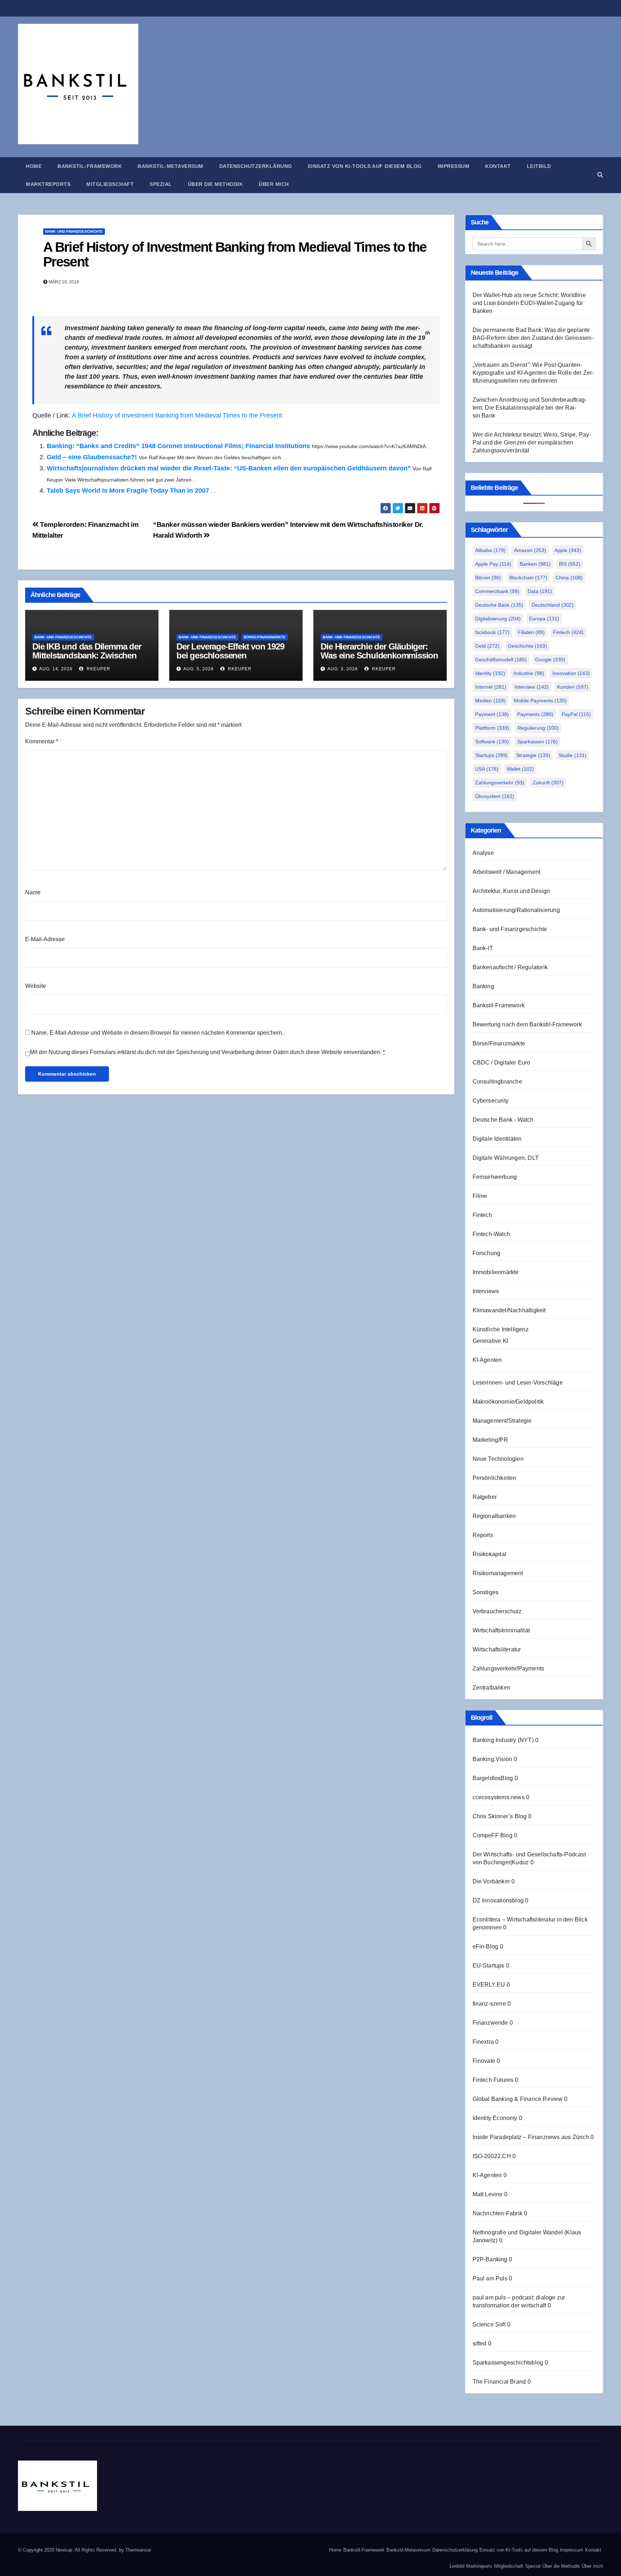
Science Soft (489, 2324)
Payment (492, 714)
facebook (492, 632)
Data (540, 591)
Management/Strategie (502, 1421)
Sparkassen (537, 742)
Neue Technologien (498, 1459)
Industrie (529, 673)
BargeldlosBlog (493, 1778)
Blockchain (528, 578)
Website (36, 986)
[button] (600, 175)
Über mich (274, 184)
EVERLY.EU (489, 1985)
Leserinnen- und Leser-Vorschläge (518, 1383)
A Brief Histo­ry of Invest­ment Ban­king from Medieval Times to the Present (235, 255)
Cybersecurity (491, 1101)
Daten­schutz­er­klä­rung (256, 166)
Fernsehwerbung (495, 1177)
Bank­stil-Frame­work (90, 166)
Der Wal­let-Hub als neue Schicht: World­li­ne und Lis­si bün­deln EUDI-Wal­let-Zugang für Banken (529, 303)
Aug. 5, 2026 (199, 669)
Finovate (484, 2061)
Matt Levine (488, 2194)
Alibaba (490, 550)
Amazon (530, 550)
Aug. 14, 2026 (56, 669)
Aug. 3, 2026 (343, 669)
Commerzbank (497, 591)
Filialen (531, 632)
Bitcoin (488, 578)
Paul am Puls (490, 2278)
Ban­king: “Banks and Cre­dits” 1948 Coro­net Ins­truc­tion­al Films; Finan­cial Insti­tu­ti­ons (178, 446)
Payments (535, 714)
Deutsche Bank (499, 605)
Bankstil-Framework (499, 1005)
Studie (572, 755)
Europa (544, 619)
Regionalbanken (494, 1516)
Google (550, 660)
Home (34, 166)
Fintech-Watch (491, 1234)
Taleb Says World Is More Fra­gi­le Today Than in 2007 (128, 491)
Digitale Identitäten (497, 1139)
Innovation (571, 673)
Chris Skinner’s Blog (500, 1816)
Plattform (492, 728)
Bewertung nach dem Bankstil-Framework (527, 1024)
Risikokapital (490, 1554)
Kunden (573, 687)
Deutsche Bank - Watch (503, 1120)
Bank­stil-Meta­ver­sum (171, 166)
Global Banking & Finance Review (518, 2099)
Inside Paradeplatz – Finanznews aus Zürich (531, 2137)
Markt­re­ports (48, 184)
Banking (483, 986)
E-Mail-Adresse (45, 939)
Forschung (487, 1253)
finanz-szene (489, 2004)
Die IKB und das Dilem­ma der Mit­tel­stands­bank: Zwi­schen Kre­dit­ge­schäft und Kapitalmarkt (87, 660)
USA (487, 769)
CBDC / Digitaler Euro (502, 1063)
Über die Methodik (216, 184)
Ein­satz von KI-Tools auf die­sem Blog (365, 166)
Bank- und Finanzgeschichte (74, 231)
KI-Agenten (487, 1360)
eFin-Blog (486, 1946)
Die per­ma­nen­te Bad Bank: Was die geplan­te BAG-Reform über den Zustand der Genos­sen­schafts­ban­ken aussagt (533, 338)
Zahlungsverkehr (500, 783)
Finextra (483, 2042)
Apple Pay (493, 564)
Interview (532, 687)
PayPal (576, 714)
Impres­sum (454, 166)
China (569, 578)
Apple (568, 550)
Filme (480, 1196)
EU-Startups (489, 1966)
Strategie (533, 755)
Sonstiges (486, 1592)
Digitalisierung (498, 619)
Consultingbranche (497, 1082)
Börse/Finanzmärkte (265, 637)
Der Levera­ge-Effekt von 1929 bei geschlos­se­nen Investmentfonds (230, 655)
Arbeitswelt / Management (507, 872)
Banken (535, 564)
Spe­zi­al (161, 184)
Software (492, 742)
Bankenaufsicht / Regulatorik (510, 967)
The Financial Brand (499, 2382)
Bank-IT (483, 948)
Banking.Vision (493, 1759)
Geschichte (527, 646)
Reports (483, 1535)
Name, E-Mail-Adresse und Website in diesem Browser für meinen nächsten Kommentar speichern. (157, 1033)
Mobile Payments (540, 701)
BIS (570, 564)
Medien (490, 701)
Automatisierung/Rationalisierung (516, 910)
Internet (491, 687)
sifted (480, 2344)
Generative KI (491, 1341)
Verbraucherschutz (497, 1611)
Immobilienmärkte (496, 1272)
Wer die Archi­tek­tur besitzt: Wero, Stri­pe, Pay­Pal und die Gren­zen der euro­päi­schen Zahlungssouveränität (532, 443)
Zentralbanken (492, 1688)
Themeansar (138, 2550)
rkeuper (98, 669)
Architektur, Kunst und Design (511, 891)
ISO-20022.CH (492, 2156)
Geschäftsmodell (501, 660)
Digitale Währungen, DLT (506, 1158)
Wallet (520, 769)
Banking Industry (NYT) (503, 1740)
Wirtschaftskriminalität (501, 1630)
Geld (487, 646)
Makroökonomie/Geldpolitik (508, 1402)
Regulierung (538, 728)
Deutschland (553, 605)
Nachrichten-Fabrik (498, 2213)
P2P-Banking (490, 2259)
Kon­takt (498, 166)
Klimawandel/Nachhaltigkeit (509, 1310)
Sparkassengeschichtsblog (508, 2363)
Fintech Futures (493, 2080)
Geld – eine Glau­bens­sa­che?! (92, 457)
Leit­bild (539, 166)
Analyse (483, 853)
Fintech (568, 632)
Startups (491, 755)
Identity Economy (495, 2118)
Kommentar (42, 741)
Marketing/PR (490, 1440)
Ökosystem (495, 796)
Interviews (486, 1291)
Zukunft (548, 783)
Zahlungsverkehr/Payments (509, 1668)
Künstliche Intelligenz (501, 1329)
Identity (490, 673)
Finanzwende (490, 2023)
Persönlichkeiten (494, 1478)
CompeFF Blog (493, 1835)
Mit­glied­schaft (110, 184)
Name (33, 892)
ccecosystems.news (499, 1797)
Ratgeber (485, 1497)
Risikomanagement (498, 1573)
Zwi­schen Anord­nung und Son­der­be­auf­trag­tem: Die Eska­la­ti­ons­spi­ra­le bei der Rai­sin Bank (530, 408)
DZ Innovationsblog (498, 1900)
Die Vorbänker (491, 1881)
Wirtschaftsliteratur (497, 1649)
